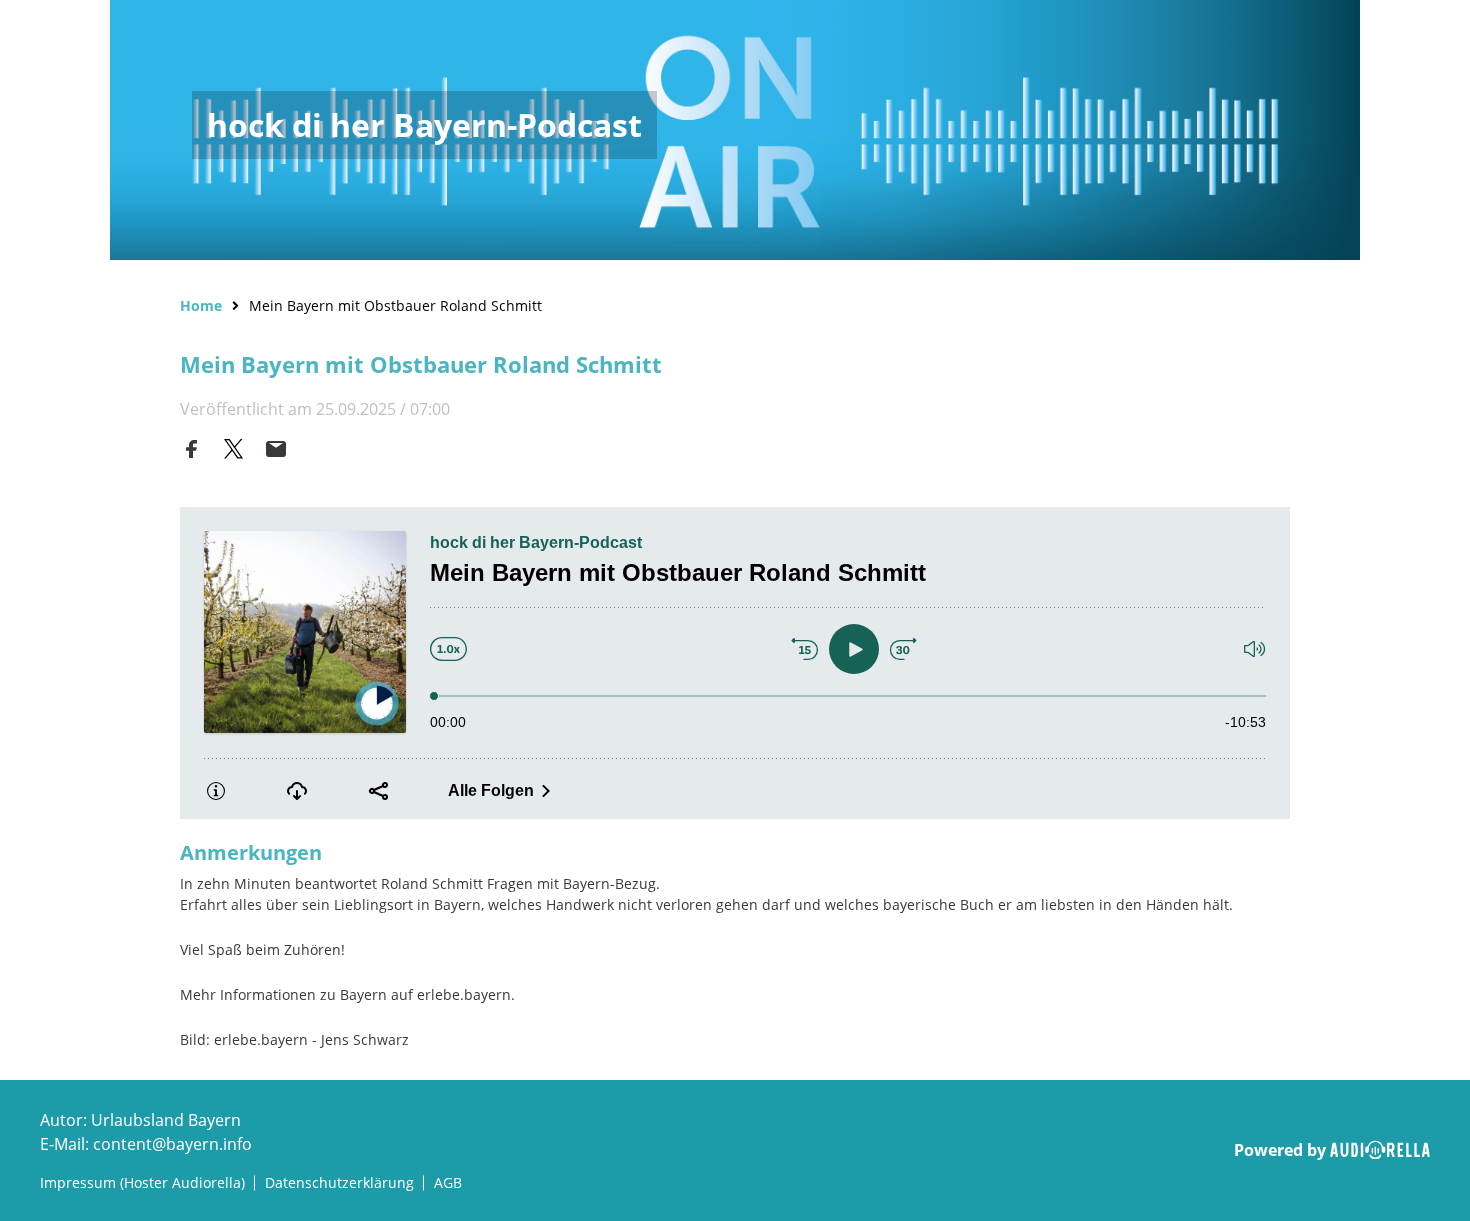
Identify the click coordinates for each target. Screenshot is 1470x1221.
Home (201, 305)
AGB (448, 1182)
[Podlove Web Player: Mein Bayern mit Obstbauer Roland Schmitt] (735, 663)
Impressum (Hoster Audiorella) (142, 1182)
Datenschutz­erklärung (339, 1182)
